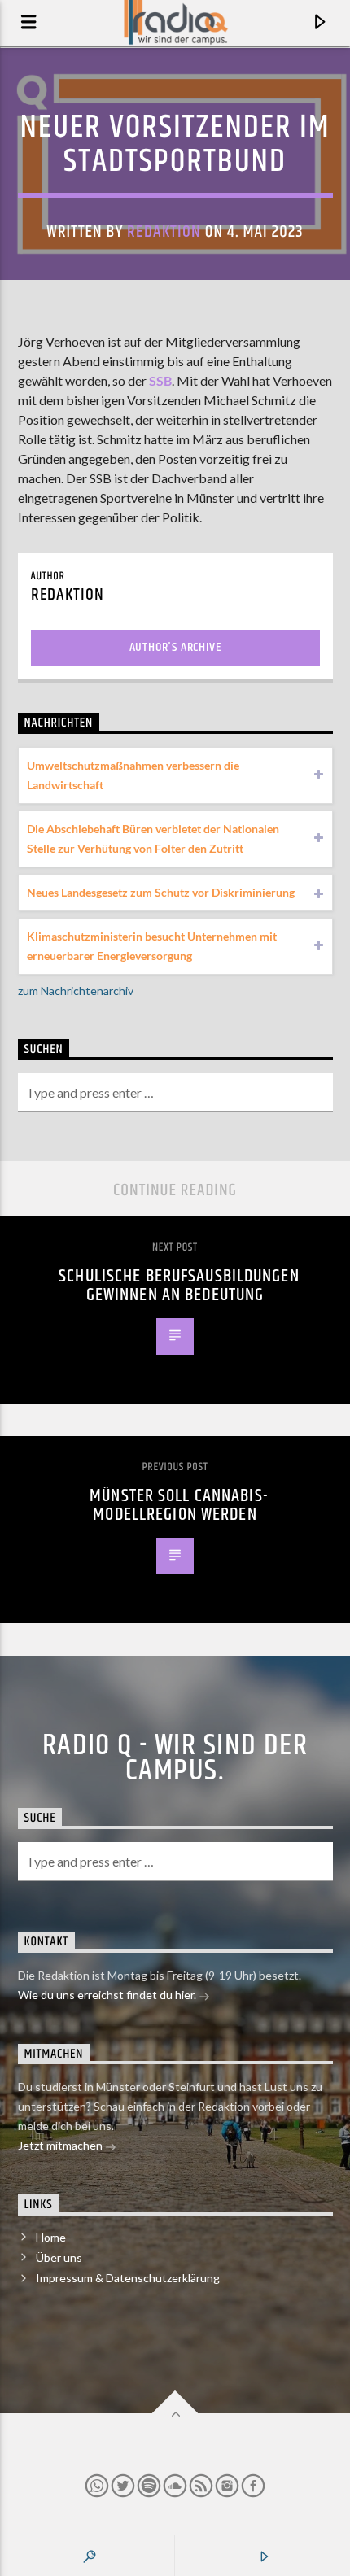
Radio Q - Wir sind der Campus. (175, 1758)
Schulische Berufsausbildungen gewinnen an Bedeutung (179, 1286)
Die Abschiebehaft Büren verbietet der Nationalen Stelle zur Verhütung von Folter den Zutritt (153, 838)
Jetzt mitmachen (61, 2145)
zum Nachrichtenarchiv (76, 991)
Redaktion (164, 232)
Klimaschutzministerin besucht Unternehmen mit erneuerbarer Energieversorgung (152, 946)
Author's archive (175, 647)
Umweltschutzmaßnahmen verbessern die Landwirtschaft (133, 775)
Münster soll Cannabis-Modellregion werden (179, 1506)
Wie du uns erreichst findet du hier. (108, 1995)
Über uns (59, 2257)
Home (51, 2237)
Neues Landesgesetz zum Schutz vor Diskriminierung (161, 892)
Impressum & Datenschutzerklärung (128, 2278)
